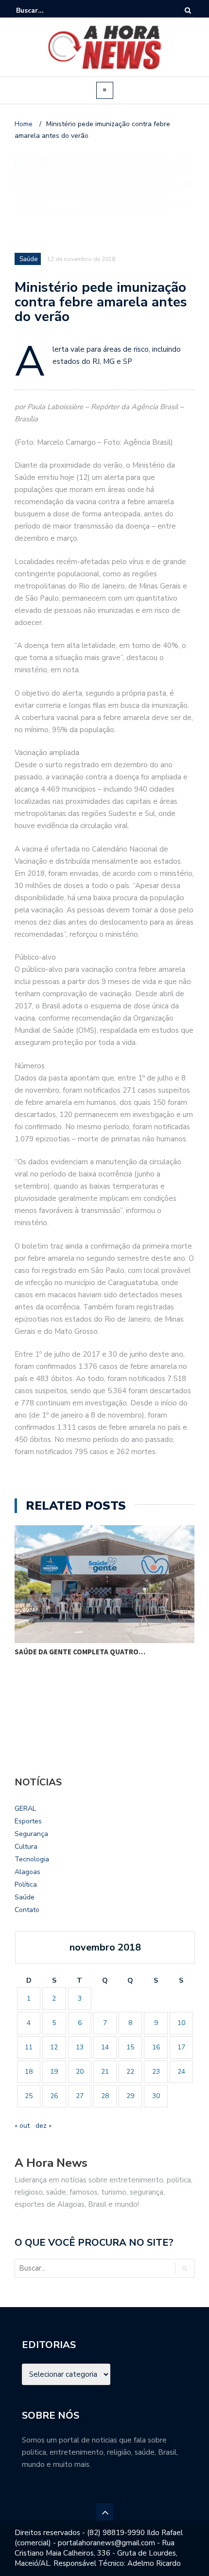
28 (105, 2096)
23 (156, 2072)
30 (156, 2096)
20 (80, 2072)
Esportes (28, 1821)
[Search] (188, 10)
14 (105, 2047)
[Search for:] (46, 10)
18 (29, 2072)
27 (80, 2096)
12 (54, 2047)
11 (29, 2047)
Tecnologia (32, 1859)
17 (181, 2047)
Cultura (26, 1847)
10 (181, 2023)
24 (181, 2072)
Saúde (25, 1897)
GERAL (25, 1809)
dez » (44, 2126)
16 (156, 2047)
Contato (27, 1910)
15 (130, 2047)
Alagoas (27, 1872)
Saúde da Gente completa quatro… (80, 1652)
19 (54, 2072)
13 (80, 2047)
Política (26, 1885)
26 (54, 2096)
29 (130, 2096)
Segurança (31, 1834)
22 (130, 2072)
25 (29, 2096)
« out (22, 2126)
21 (105, 2072)
